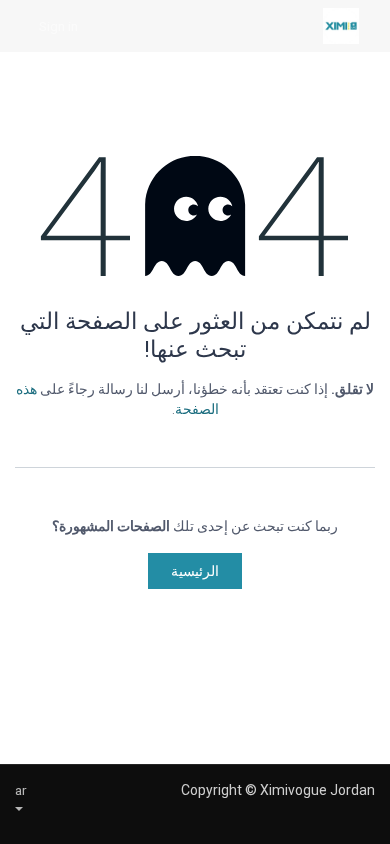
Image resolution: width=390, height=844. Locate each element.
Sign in (58, 26)
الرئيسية (195, 571)
